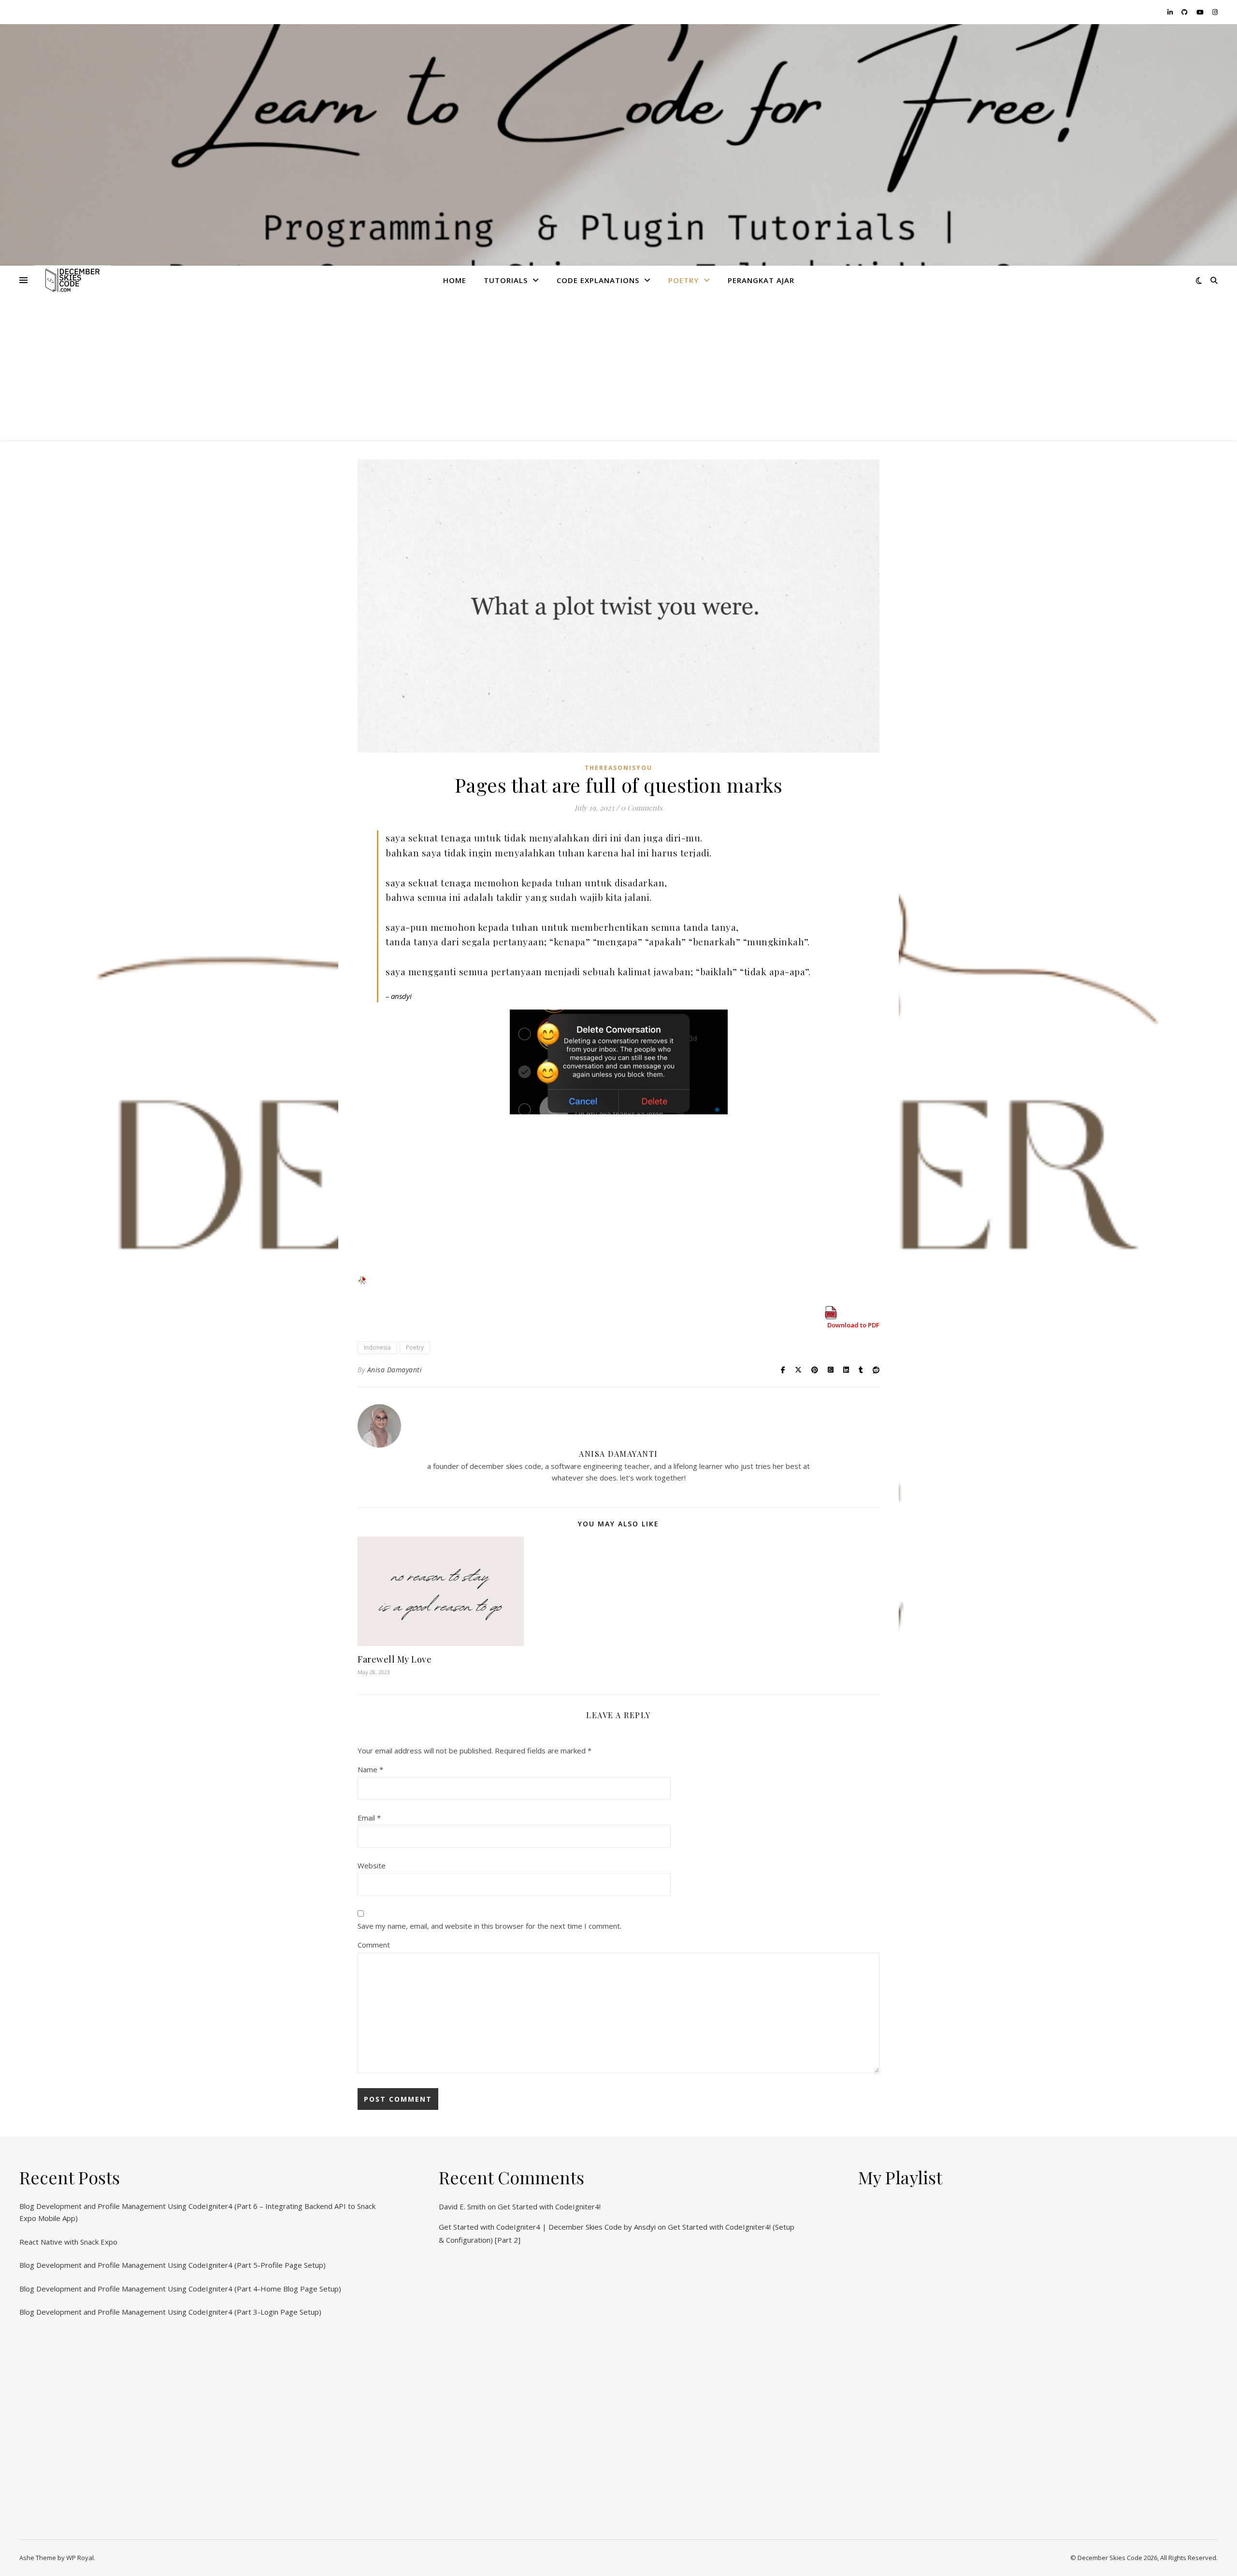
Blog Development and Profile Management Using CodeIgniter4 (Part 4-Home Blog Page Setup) (180, 2289)
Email (369, 1818)
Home (455, 280)
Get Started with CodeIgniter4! (549, 2206)
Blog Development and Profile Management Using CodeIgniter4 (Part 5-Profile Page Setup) (173, 2265)
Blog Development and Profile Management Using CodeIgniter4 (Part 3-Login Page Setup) (170, 2312)
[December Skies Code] (72, 280)
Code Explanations (598, 280)
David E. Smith (462, 2206)
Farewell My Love (395, 1659)
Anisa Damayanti (395, 1370)
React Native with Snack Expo (68, 2242)
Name (370, 1769)
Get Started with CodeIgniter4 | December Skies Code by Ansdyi (547, 2227)
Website (372, 1865)
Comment (374, 1945)
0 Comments (642, 808)
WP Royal (80, 2558)
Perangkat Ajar (761, 280)
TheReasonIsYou (618, 768)
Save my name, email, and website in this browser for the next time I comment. (489, 1926)
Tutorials (506, 280)
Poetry (683, 280)
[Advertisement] (618, 368)
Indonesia (377, 1347)
